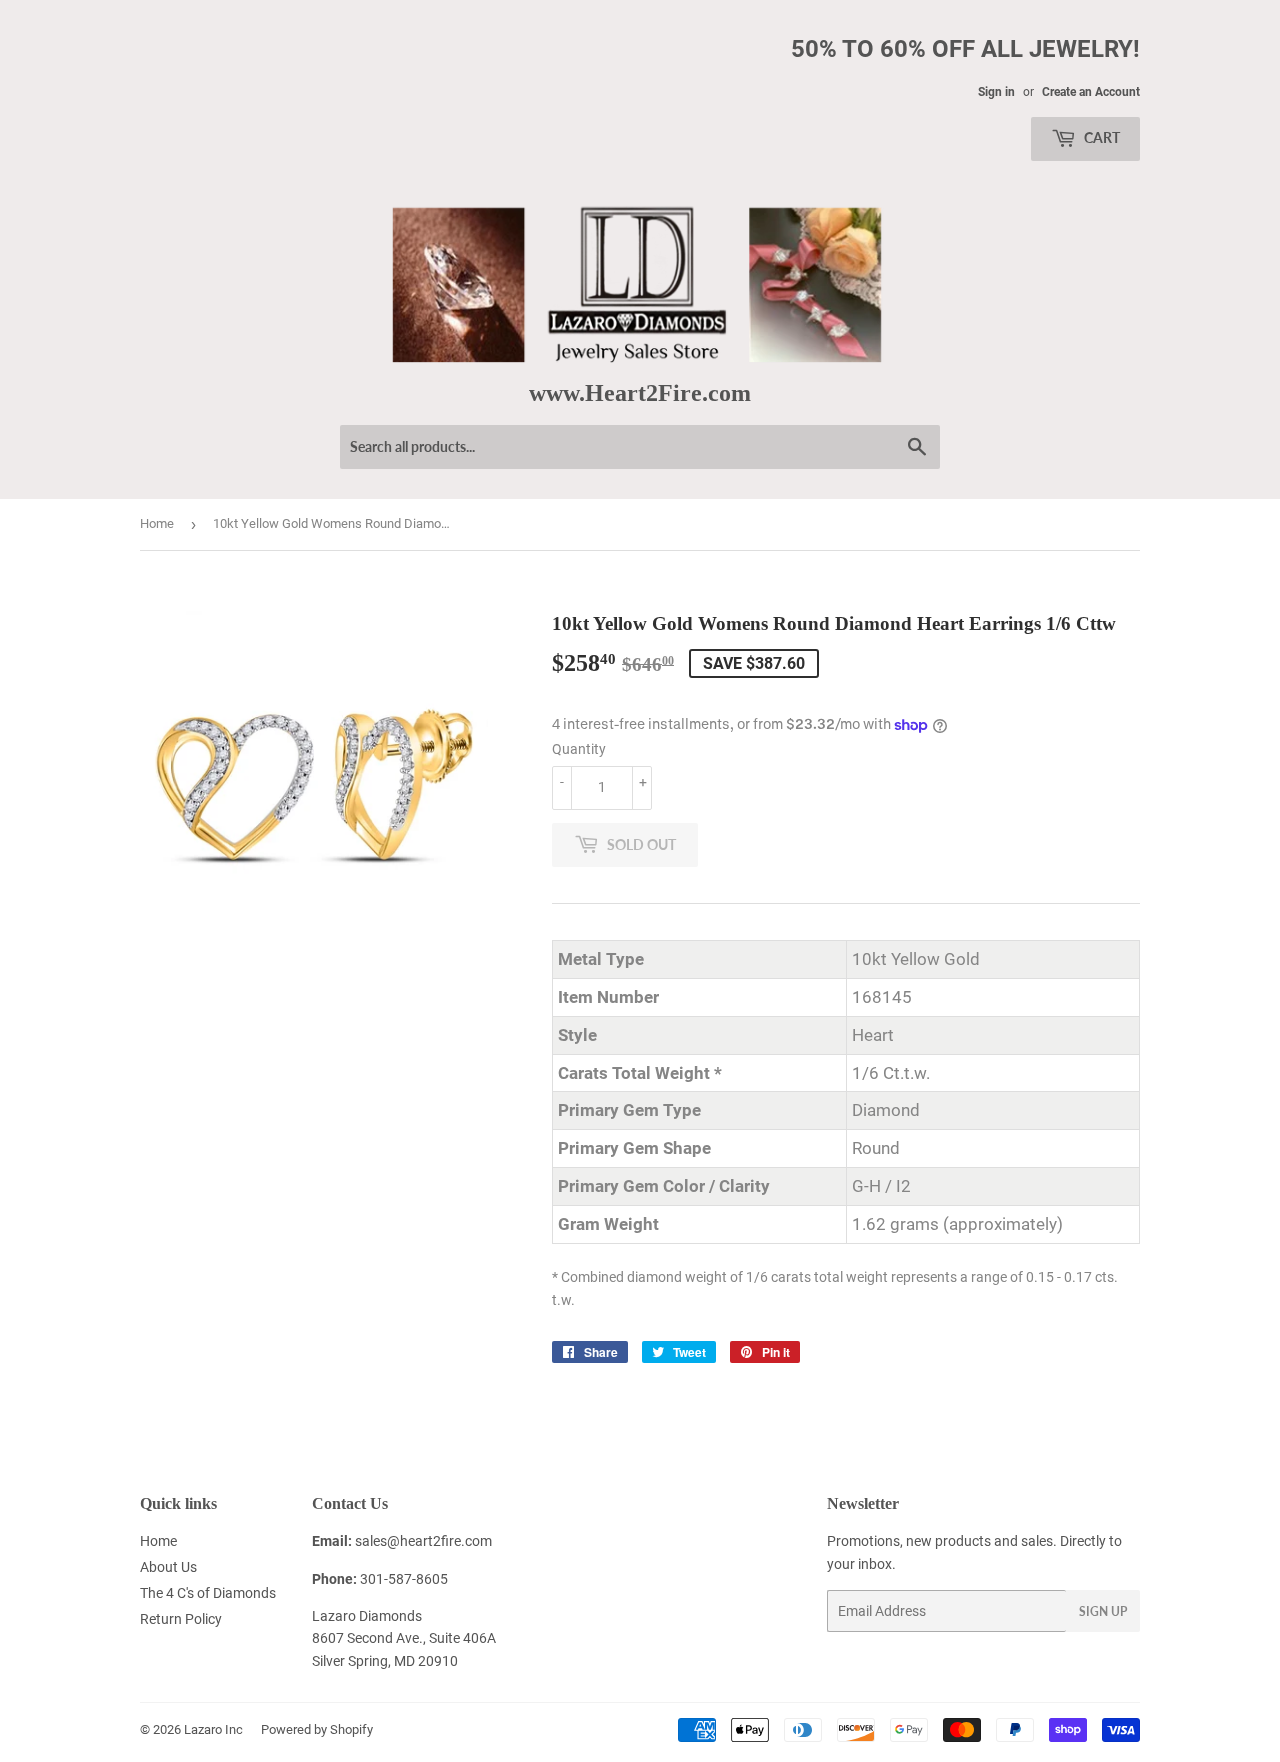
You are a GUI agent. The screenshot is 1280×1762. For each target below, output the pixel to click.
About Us (168, 1567)
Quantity (579, 749)
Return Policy (181, 1619)
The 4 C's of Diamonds (208, 1593)
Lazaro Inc (213, 1729)
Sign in (996, 92)
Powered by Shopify (317, 1729)
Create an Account (1091, 92)
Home (157, 523)
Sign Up (1103, 1611)
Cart (1100, 137)
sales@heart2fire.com (423, 1541)
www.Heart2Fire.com (640, 392)
